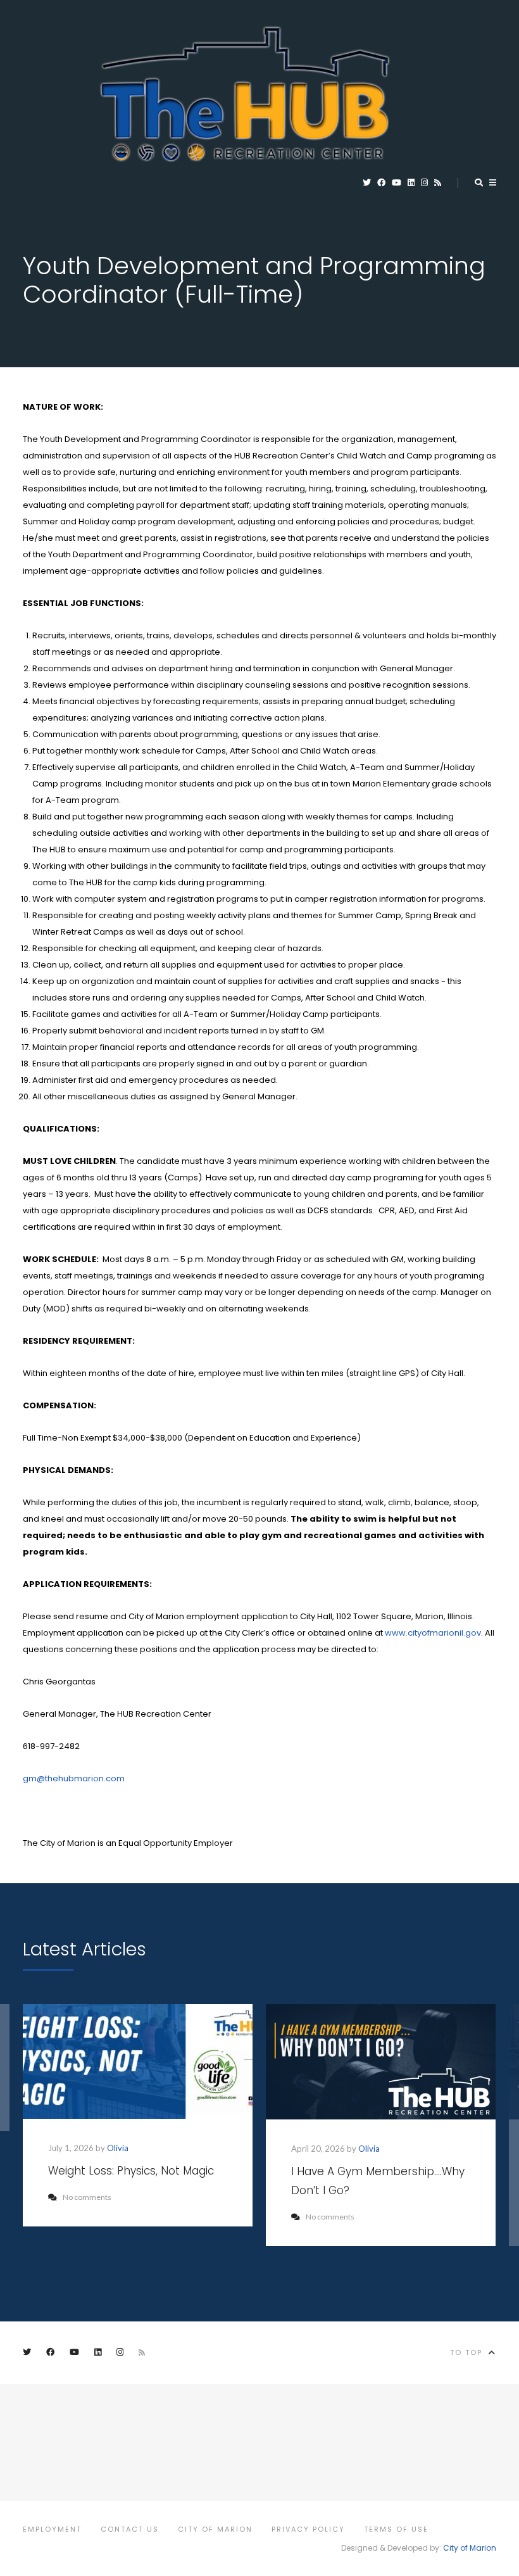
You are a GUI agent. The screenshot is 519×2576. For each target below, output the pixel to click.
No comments (87, 2197)
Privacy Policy (308, 2529)
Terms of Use (396, 2529)
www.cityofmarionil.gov (433, 1633)
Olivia (118, 2148)
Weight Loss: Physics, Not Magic (131, 2171)
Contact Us (130, 2529)
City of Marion (215, 2529)
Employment (52, 2529)
